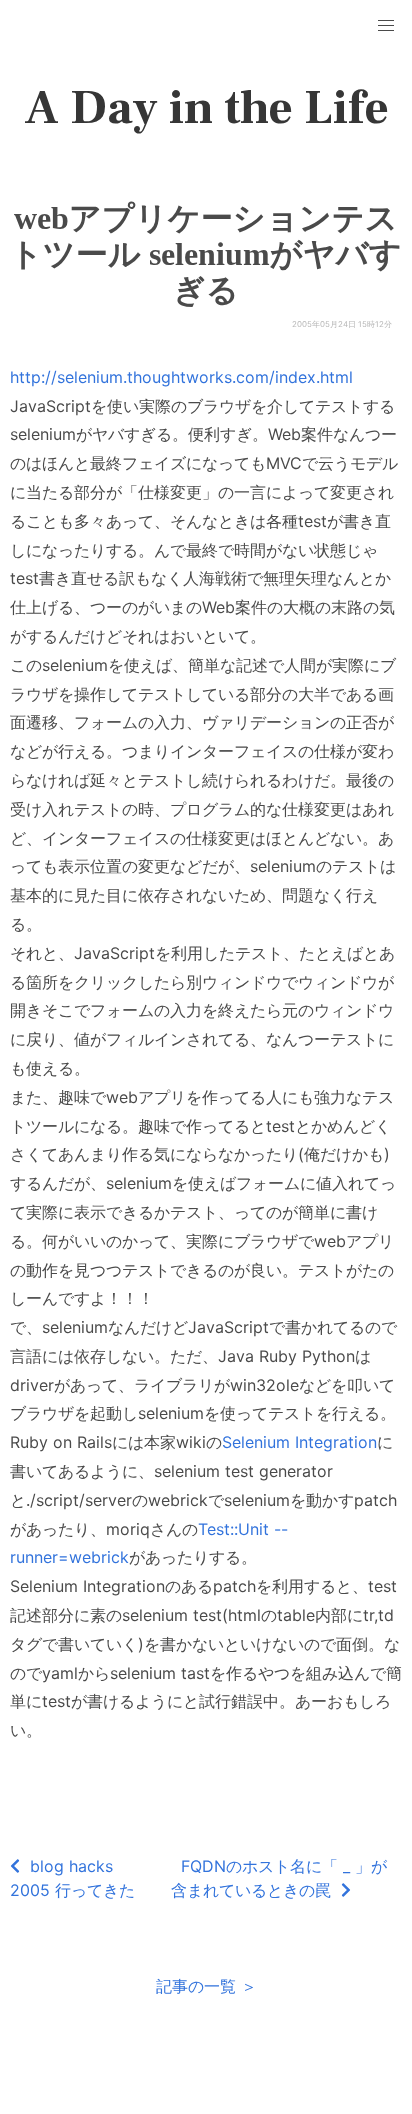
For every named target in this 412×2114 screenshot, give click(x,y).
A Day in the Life (206, 108)
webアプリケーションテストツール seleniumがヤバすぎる (206, 254)
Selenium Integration (299, 1442)
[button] (386, 26)
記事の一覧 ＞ (206, 1986)
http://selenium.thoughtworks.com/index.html (181, 377)
